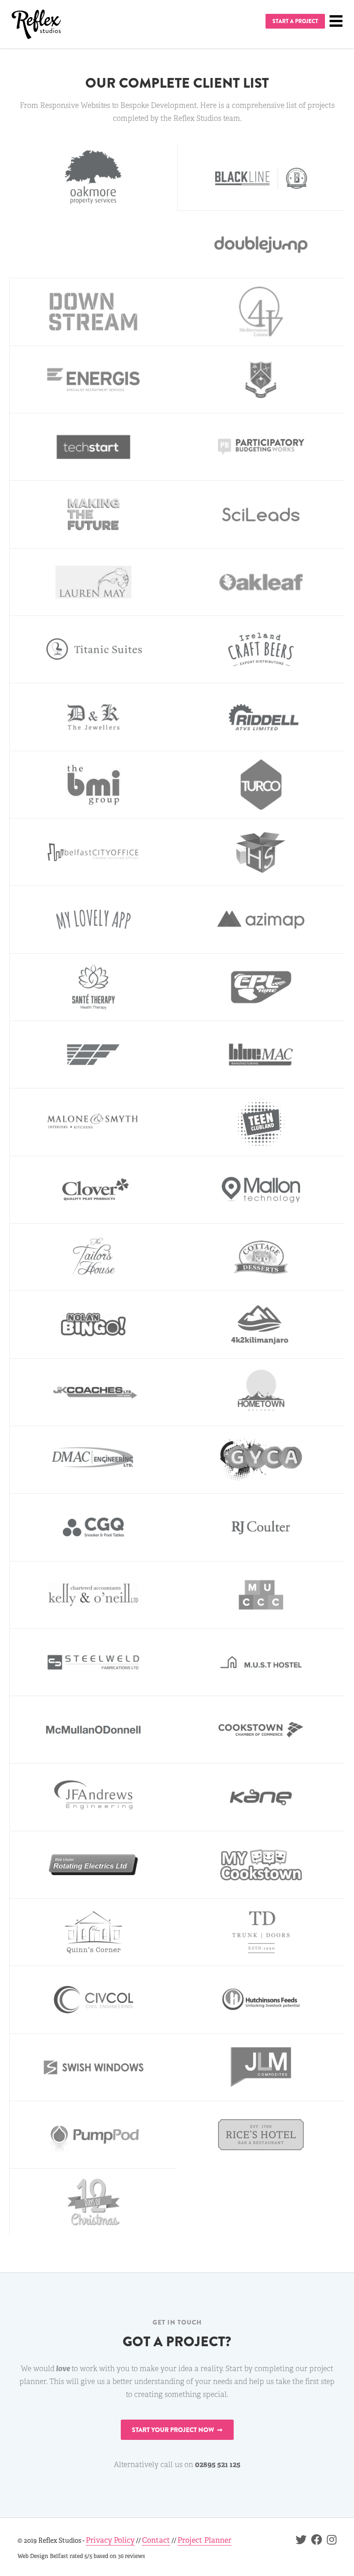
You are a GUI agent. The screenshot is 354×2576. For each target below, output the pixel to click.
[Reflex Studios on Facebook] (314, 2541)
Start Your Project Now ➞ (177, 2430)
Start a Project (295, 21)
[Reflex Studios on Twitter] (299, 2541)
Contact (156, 2540)
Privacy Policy (110, 2540)
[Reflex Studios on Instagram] (329, 2541)
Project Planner (204, 2540)
